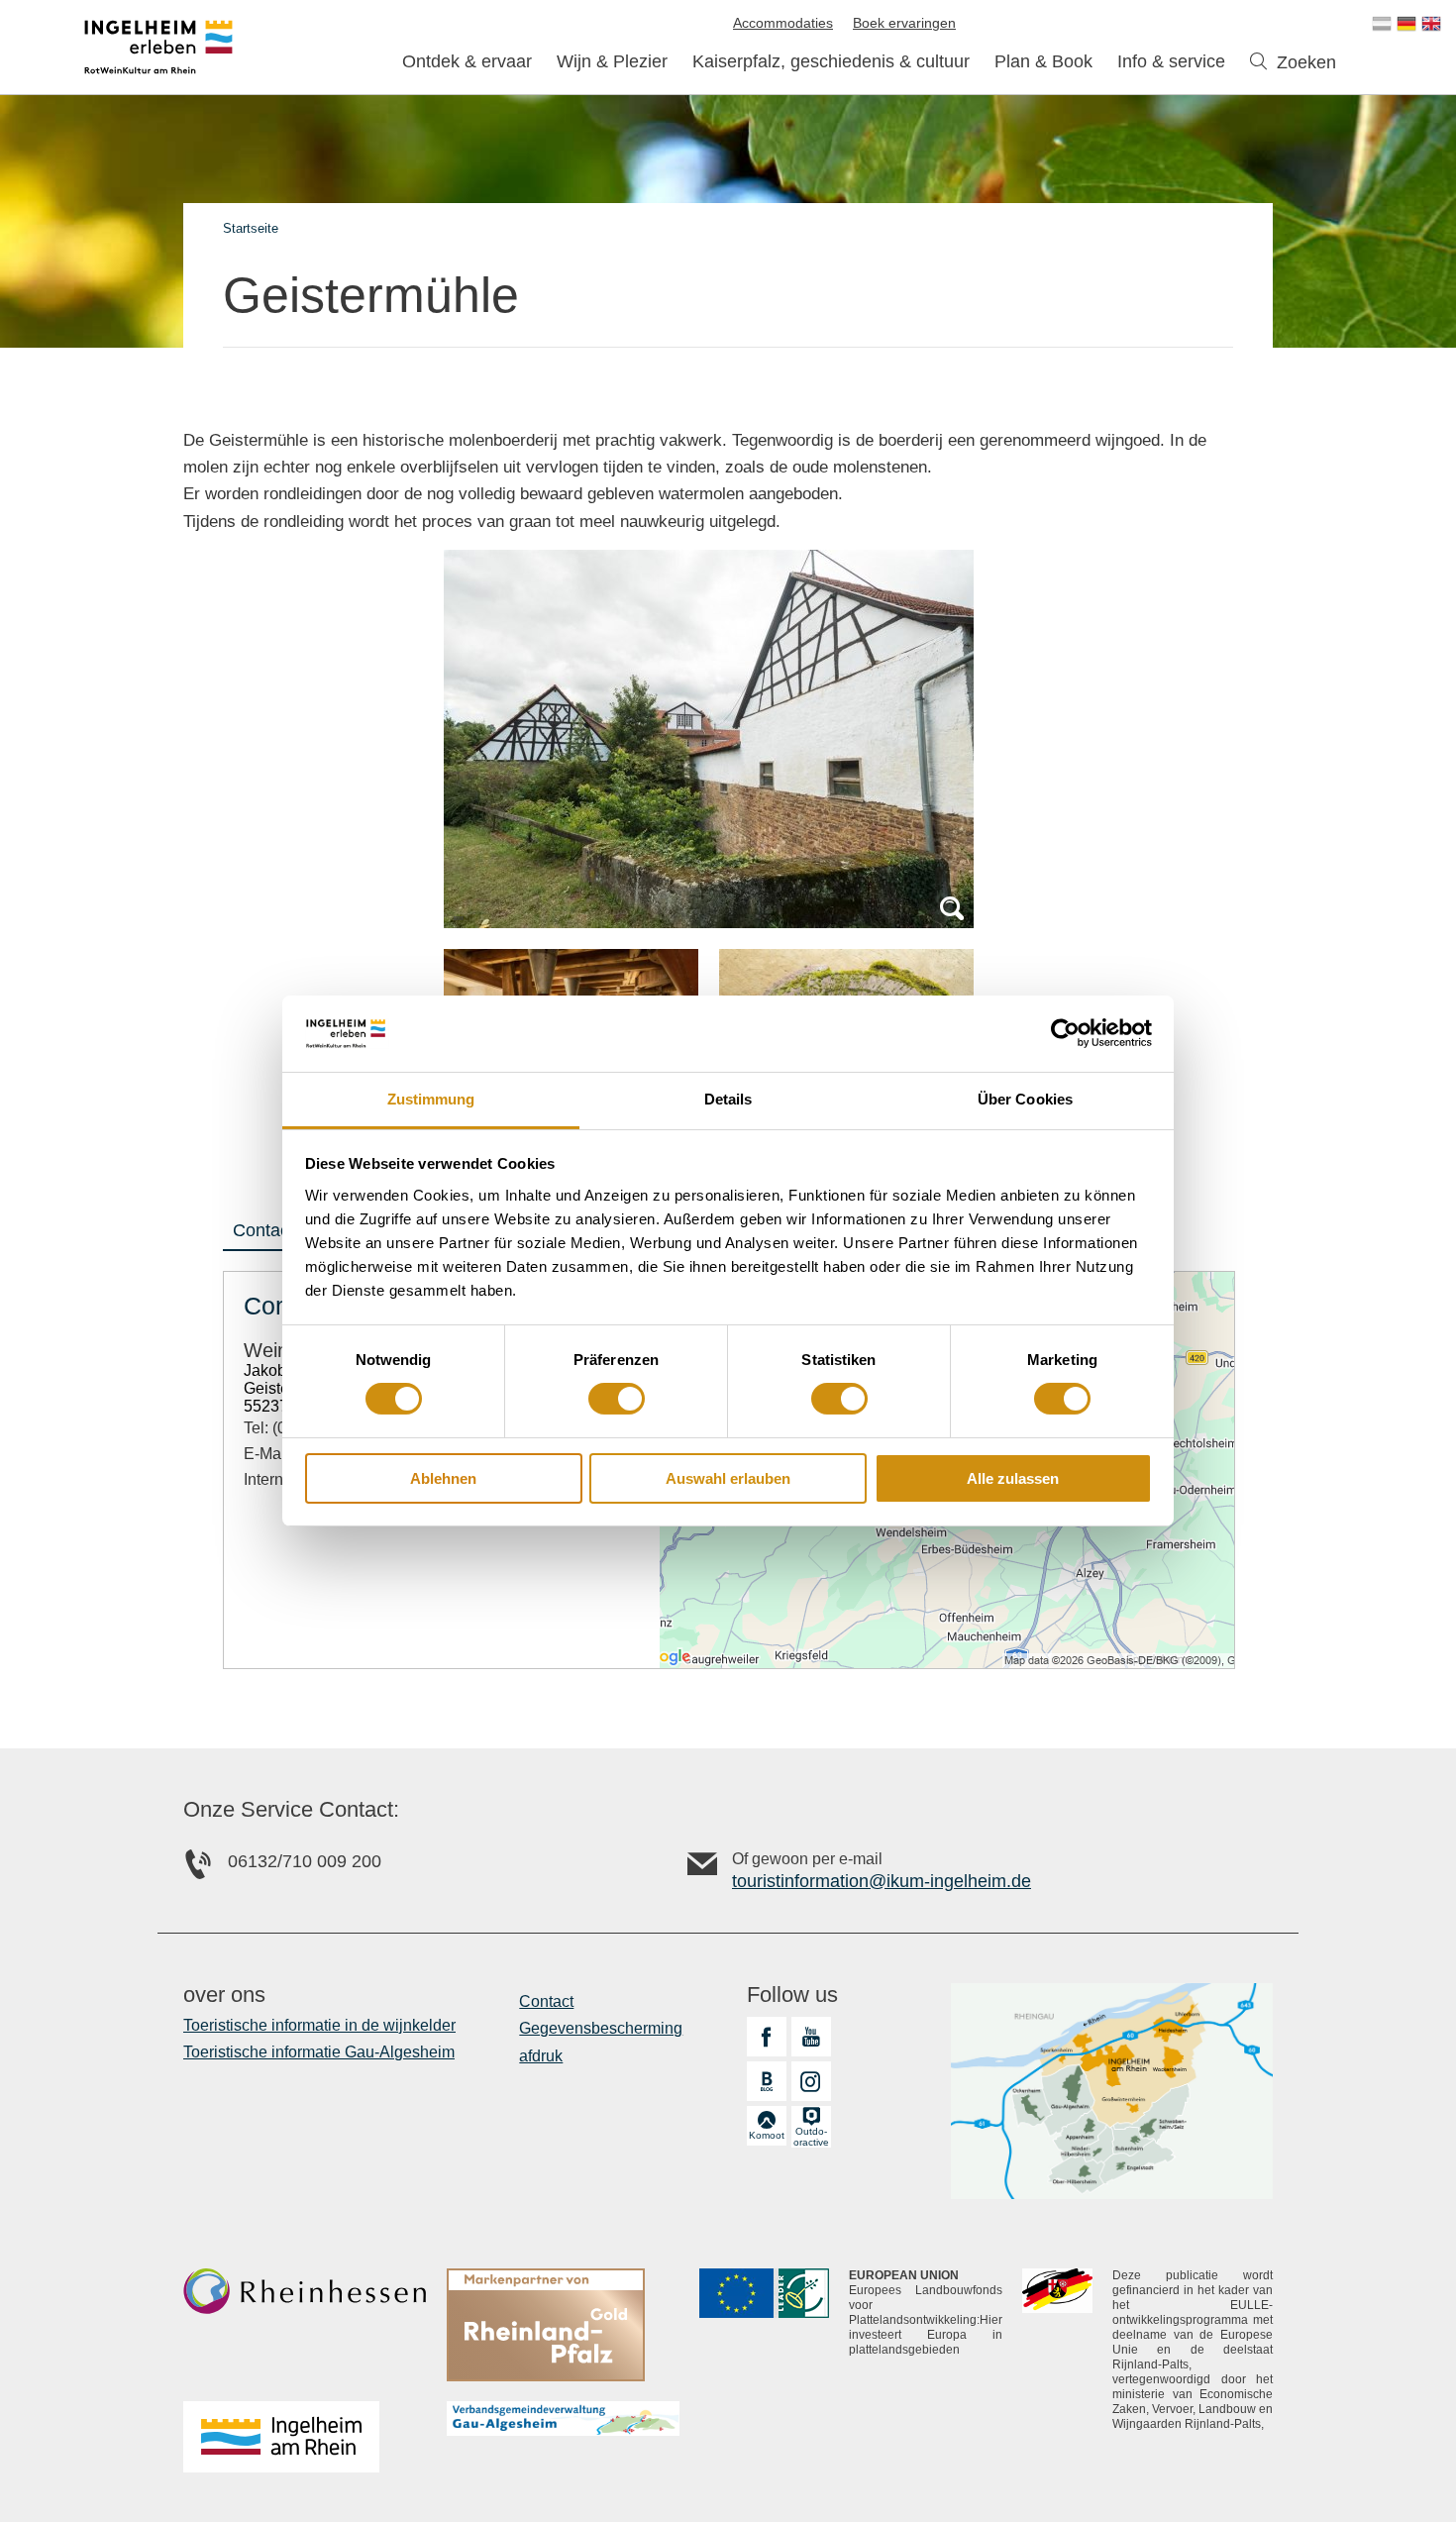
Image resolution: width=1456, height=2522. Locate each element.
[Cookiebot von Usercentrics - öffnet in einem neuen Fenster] (1065, 1033)
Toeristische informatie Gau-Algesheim (319, 2052)
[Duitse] (1406, 24)
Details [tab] (728, 1099)
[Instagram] (811, 2081)
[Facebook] (767, 2037)
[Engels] (1431, 24)
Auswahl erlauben (728, 1478)
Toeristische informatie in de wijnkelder (319, 2025)
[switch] (617, 1399)
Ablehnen (443, 1478)
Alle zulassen (1013, 1478)
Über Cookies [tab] (1025, 1099)
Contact (263, 1230)
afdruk (541, 2056)
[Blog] (767, 2081)
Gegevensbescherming (601, 2028)
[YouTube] (811, 2037)
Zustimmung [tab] (431, 1099)
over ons (224, 1995)
